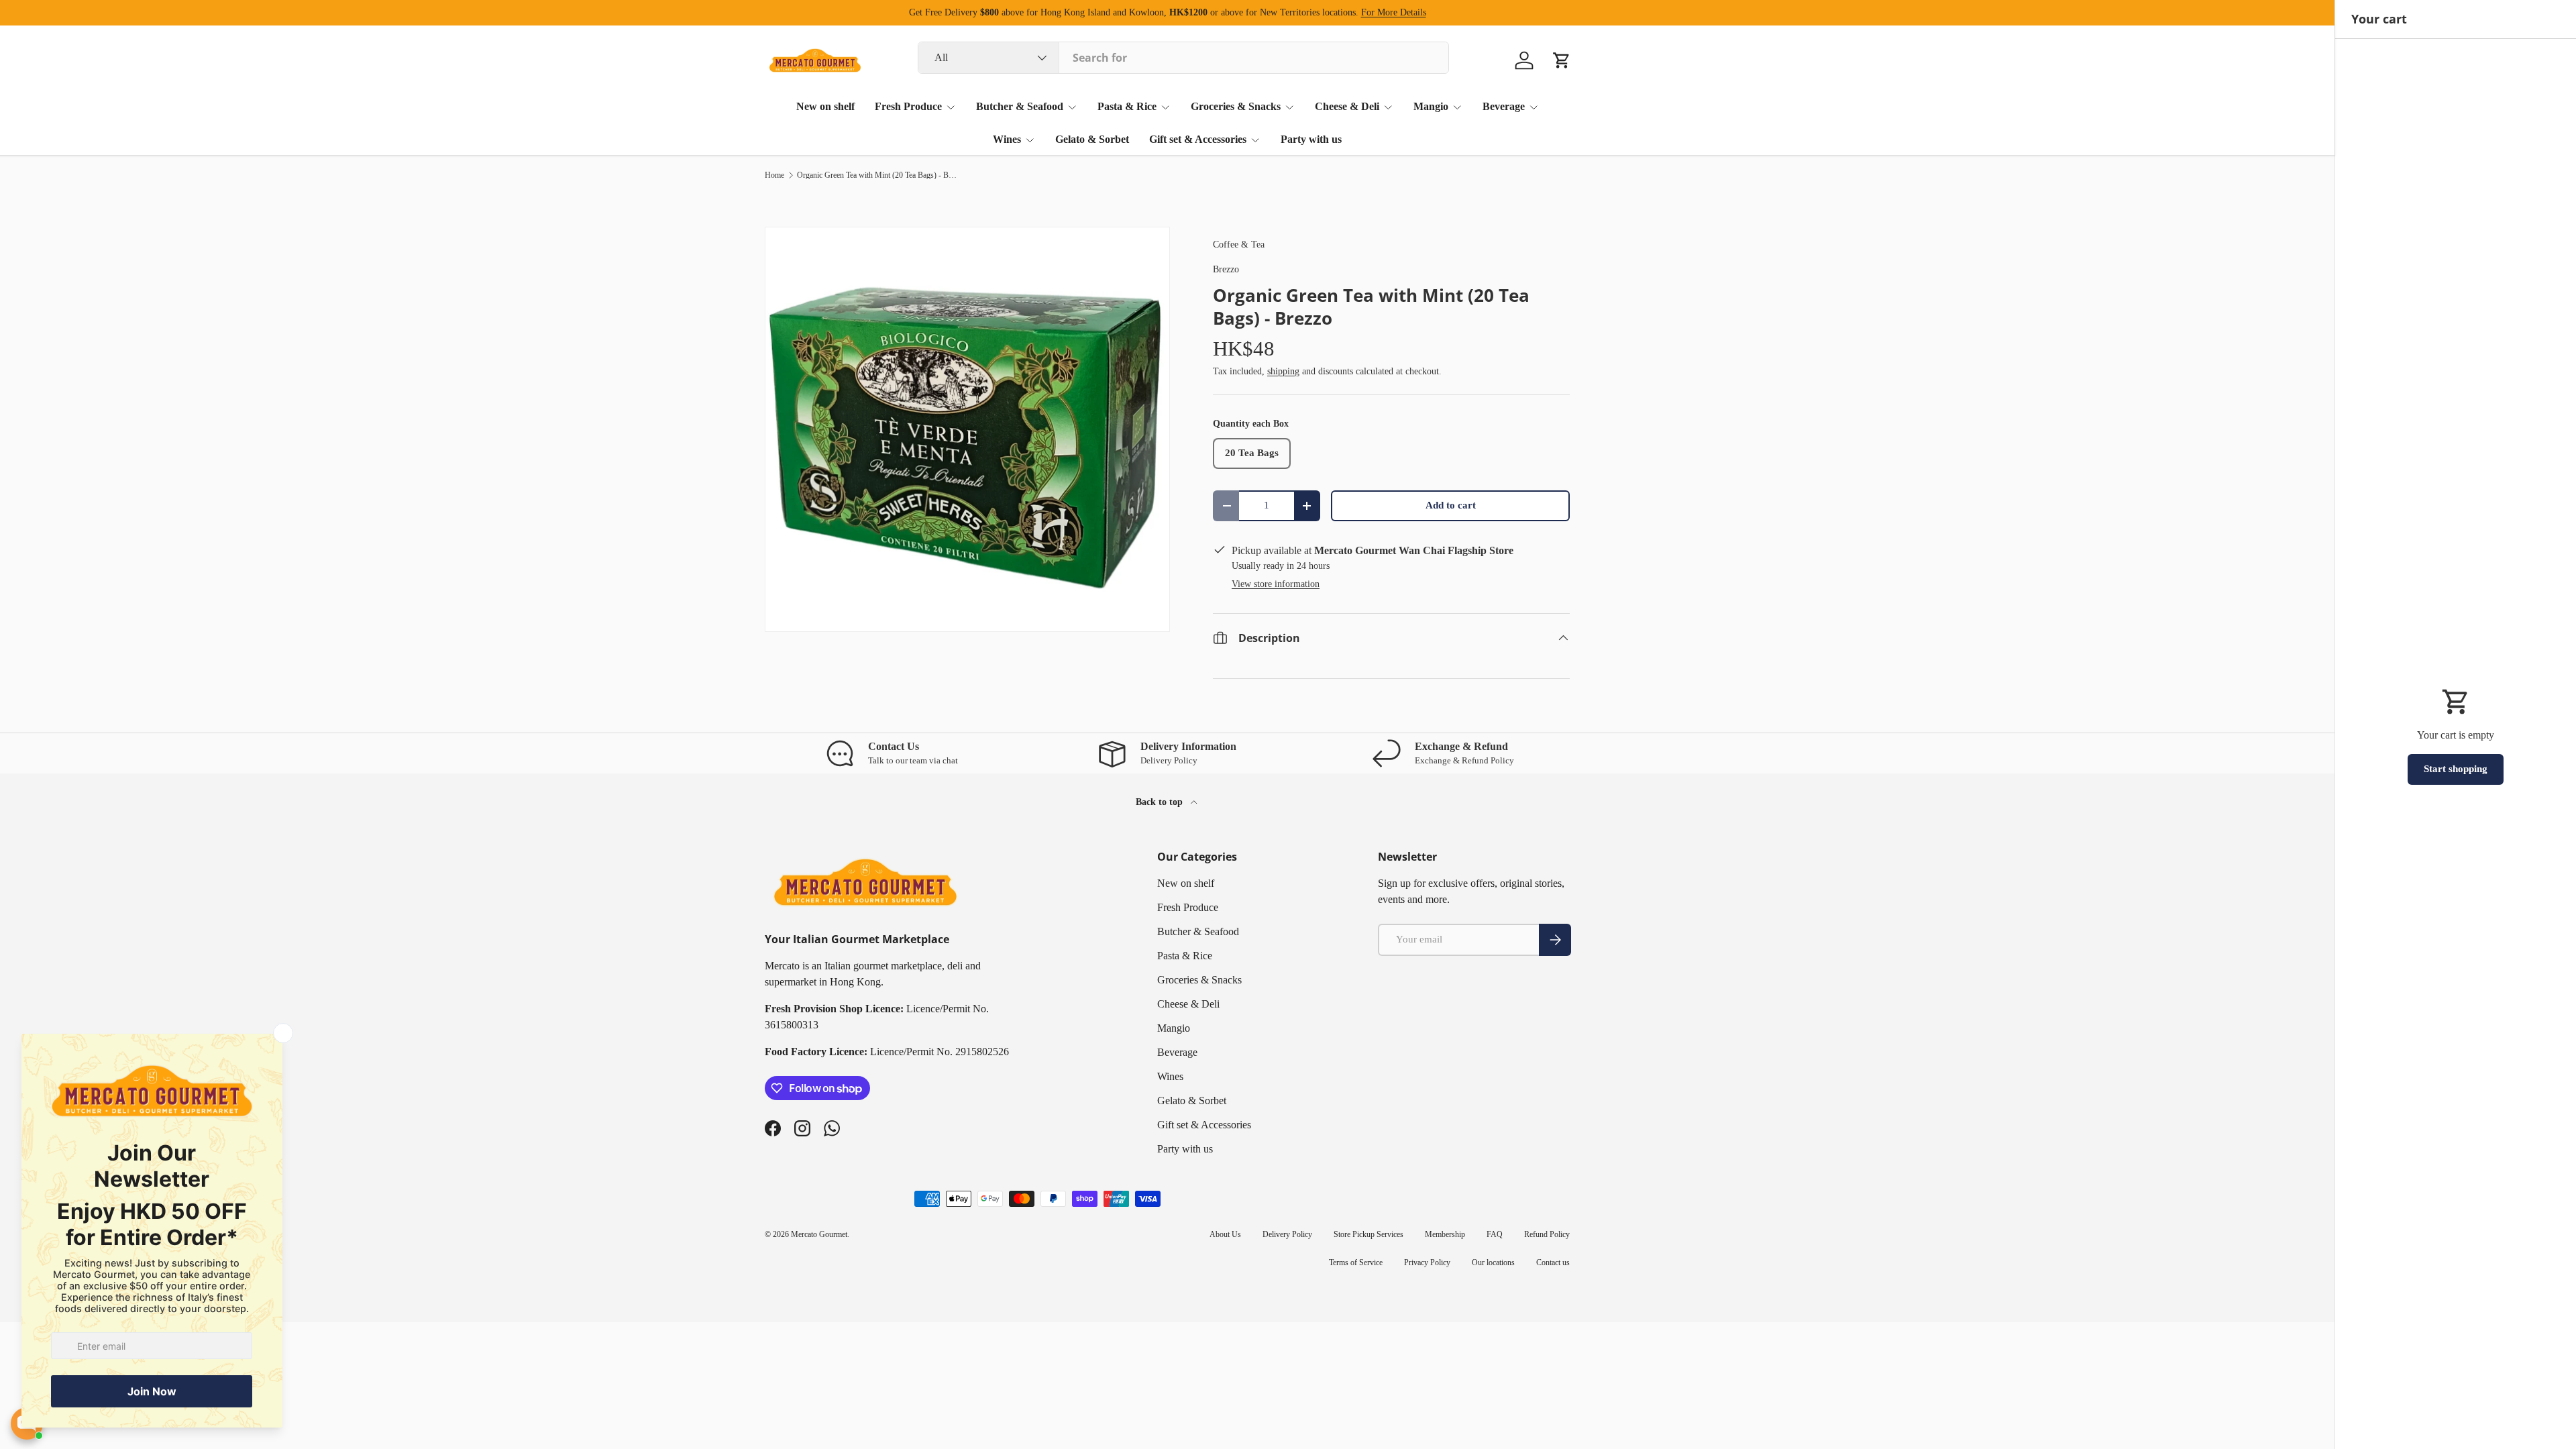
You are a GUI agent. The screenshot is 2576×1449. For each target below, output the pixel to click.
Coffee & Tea (1239, 244)
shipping (1283, 371)
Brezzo (1226, 269)
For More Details (1394, 12)
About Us (1225, 1234)
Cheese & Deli (1347, 106)
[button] (1562, 60)
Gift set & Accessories (1198, 139)
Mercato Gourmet (819, 1234)
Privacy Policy (1427, 1263)
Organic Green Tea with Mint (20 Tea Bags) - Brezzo (877, 175)
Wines (1007, 139)
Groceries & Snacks (1236, 106)
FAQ (1495, 1234)
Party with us (1311, 139)
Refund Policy (1547, 1234)
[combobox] (1183, 58)
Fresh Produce (908, 106)
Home (774, 175)
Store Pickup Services (1368, 1234)
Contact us (1553, 1263)
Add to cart (1451, 505)
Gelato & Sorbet (1092, 139)
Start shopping (2456, 769)
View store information (1276, 584)
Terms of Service (1356, 1263)
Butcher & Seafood (1020, 106)
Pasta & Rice (1127, 106)
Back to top (1161, 802)
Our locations (1493, 1263)
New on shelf (825, 106)
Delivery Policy (1287, 1234)
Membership (1445, 1234)
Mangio (1431, 106)
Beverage (1504, 106)
